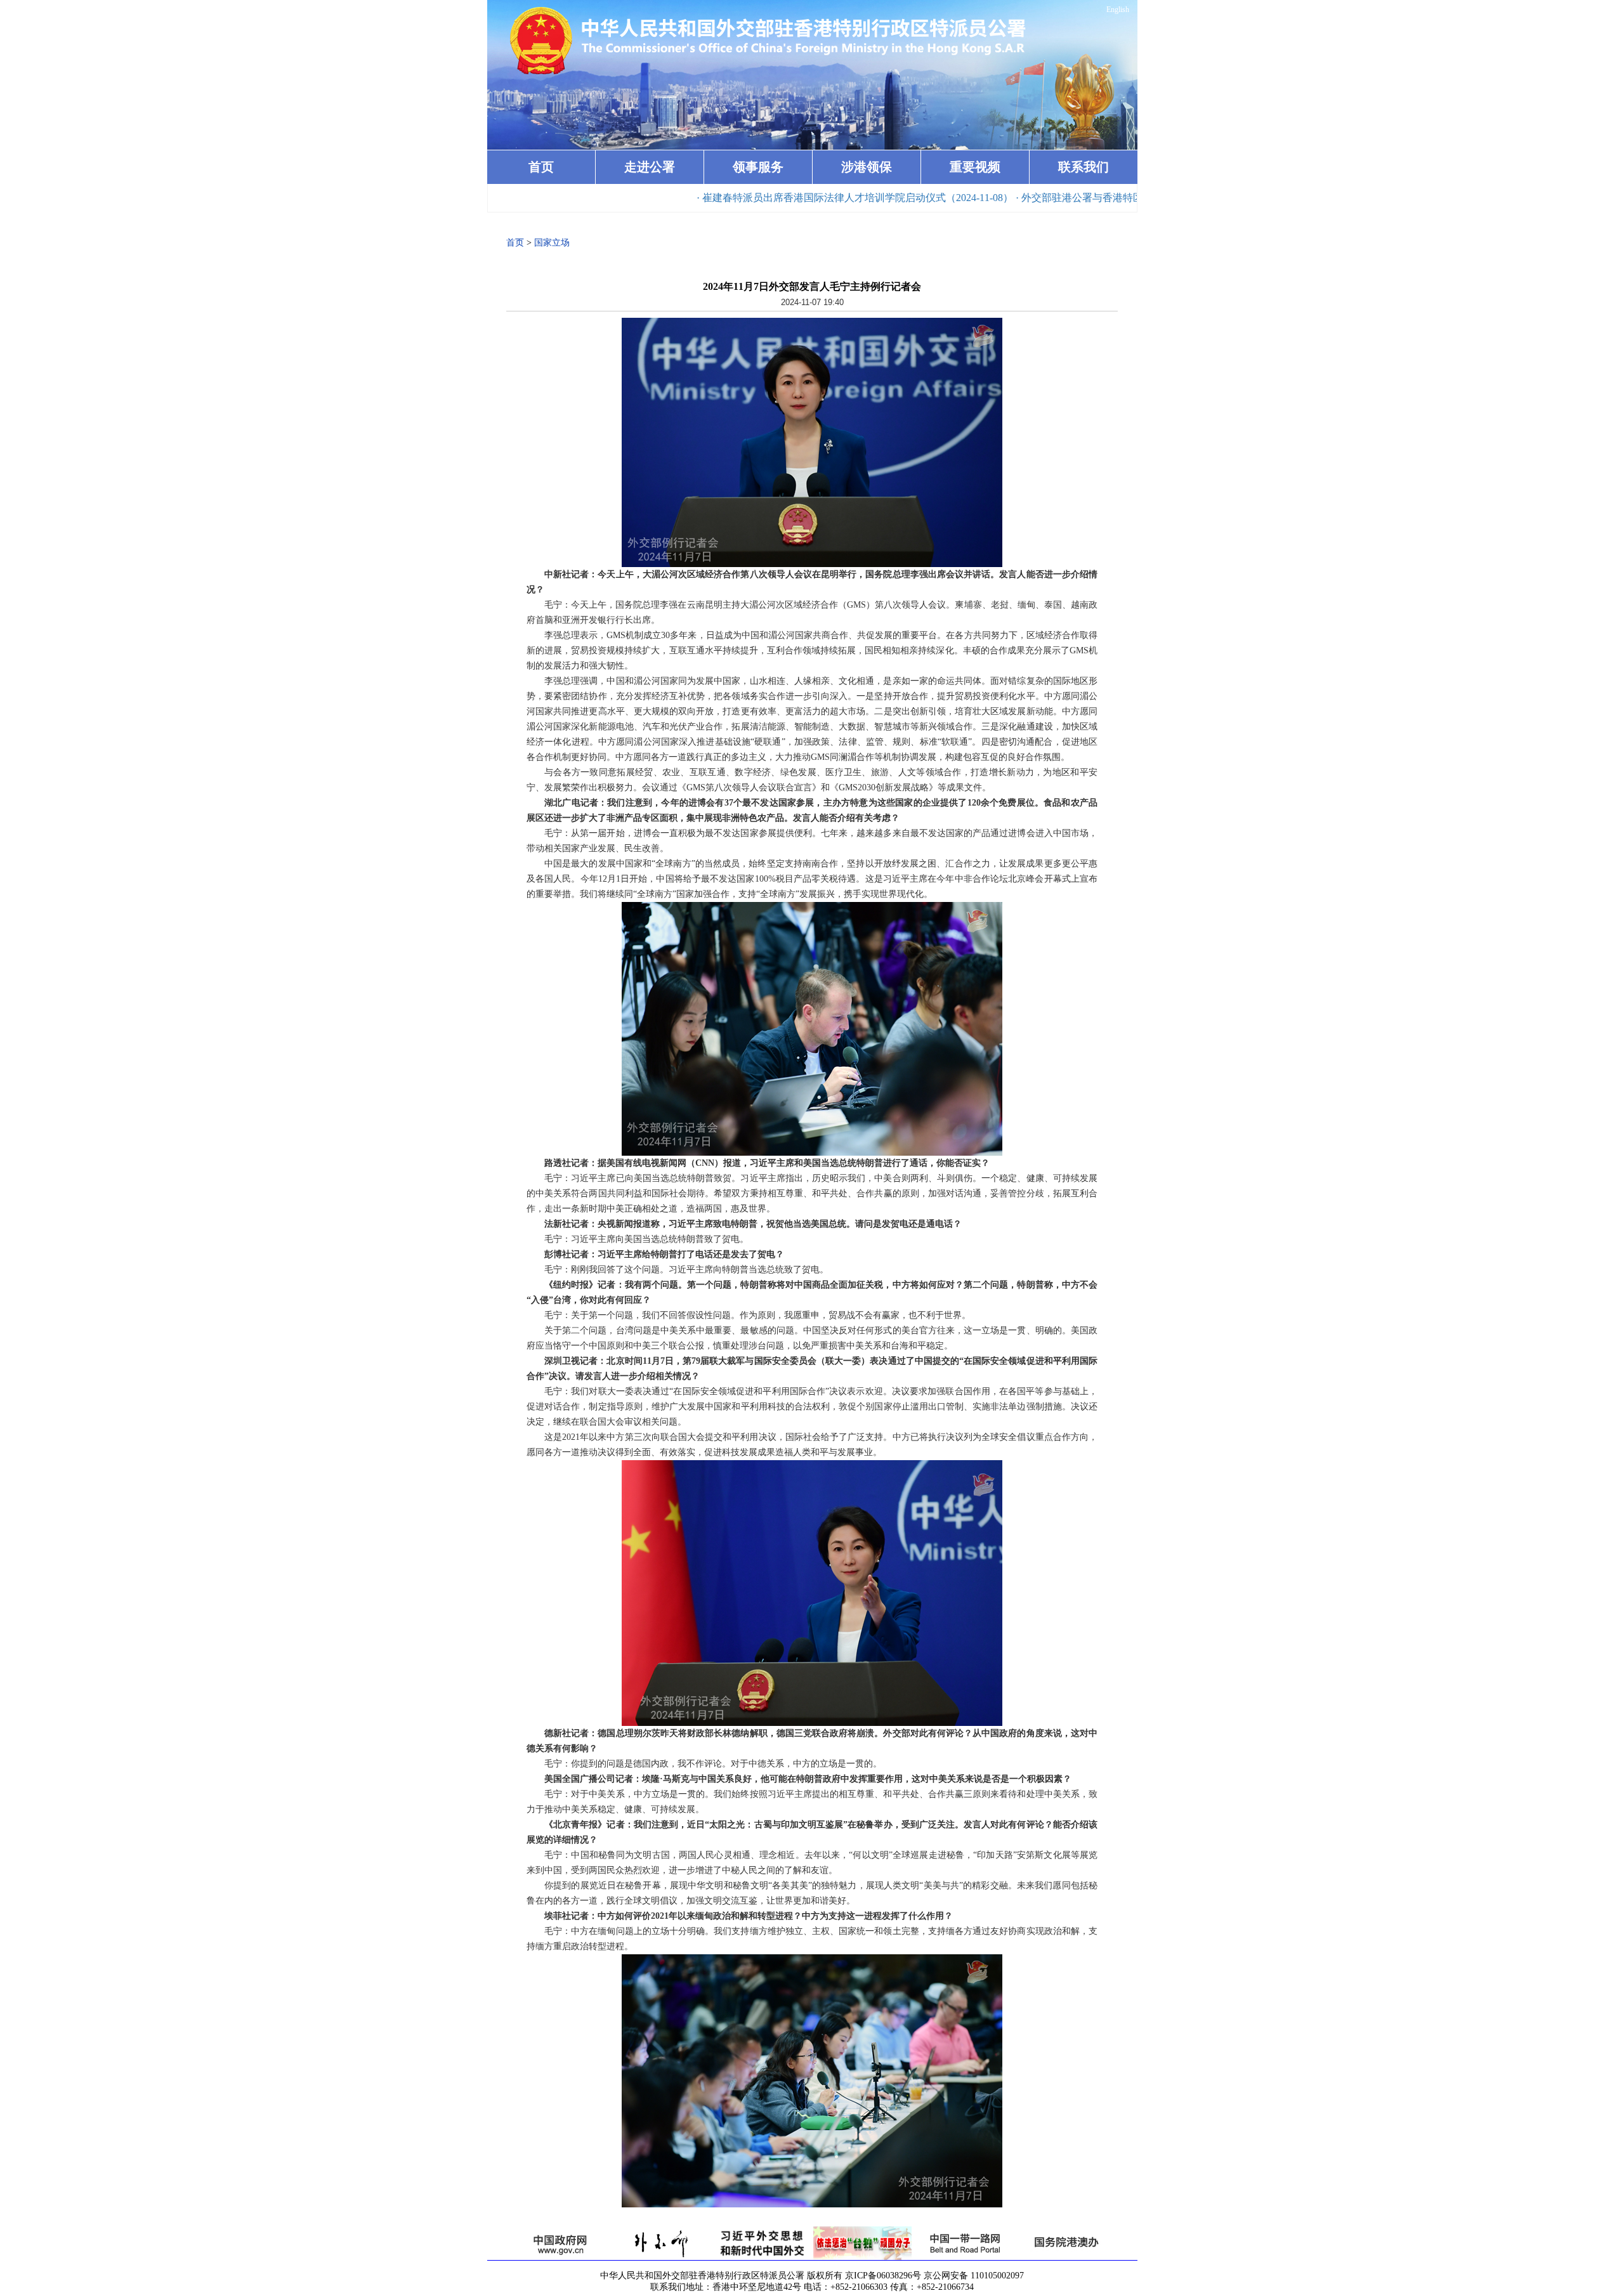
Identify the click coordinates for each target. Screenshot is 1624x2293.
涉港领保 (867, 167)
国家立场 (552, 243)
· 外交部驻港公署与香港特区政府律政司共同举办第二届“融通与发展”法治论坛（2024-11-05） (1122, 198)
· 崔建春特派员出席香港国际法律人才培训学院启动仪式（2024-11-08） (753, 198)
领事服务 (758, 167)
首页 (541, 167)
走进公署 (650, 167)
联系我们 (1084, 167)
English (1118, 10)
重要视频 (975, 167)
